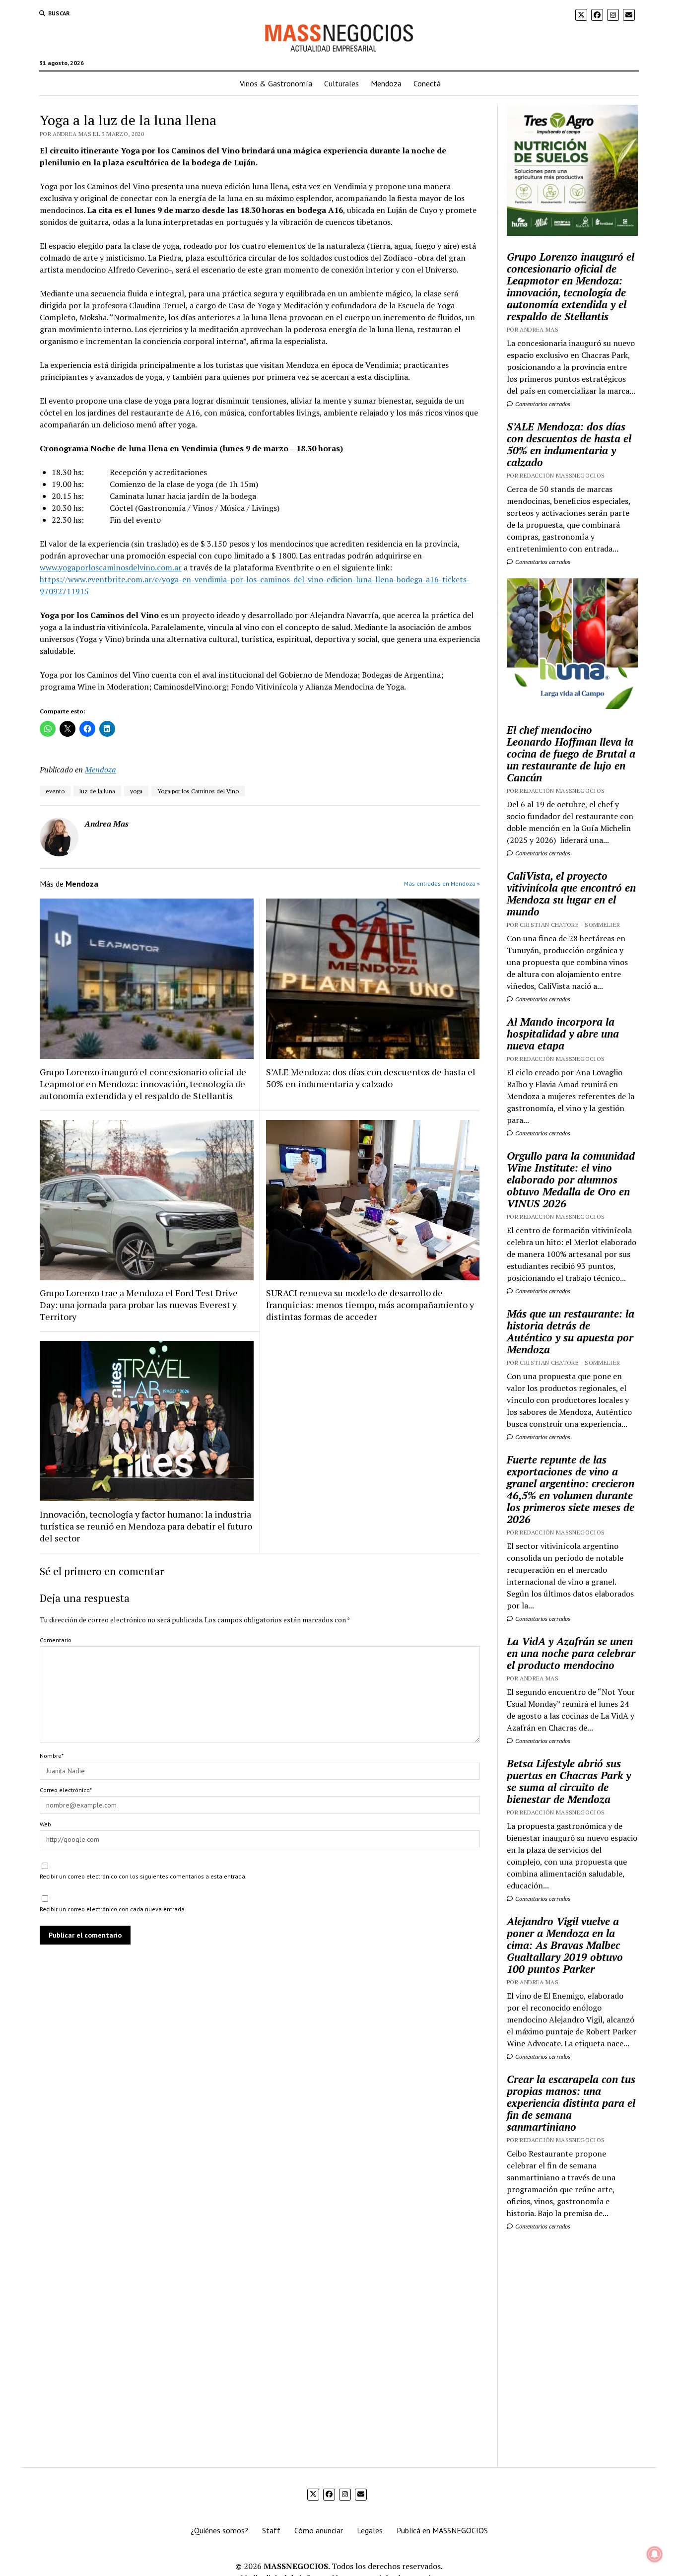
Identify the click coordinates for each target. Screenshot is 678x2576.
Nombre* (52, 1756)
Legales (370, 2530)
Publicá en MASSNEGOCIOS (442, 2530)
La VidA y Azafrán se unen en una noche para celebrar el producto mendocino (571, 1653)
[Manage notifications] (655, 2554)
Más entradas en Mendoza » (442, 883)
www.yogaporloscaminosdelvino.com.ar (111, 567)
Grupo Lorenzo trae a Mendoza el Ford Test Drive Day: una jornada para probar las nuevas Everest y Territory (139, 1305)
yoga (136, 791)
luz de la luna (97, 791)
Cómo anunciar (319, 2530)
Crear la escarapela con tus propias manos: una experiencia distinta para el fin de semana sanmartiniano (571, 2103)
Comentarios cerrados (542, 404)
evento (55, 791)
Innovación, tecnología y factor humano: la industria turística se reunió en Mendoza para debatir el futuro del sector (146, 1526)
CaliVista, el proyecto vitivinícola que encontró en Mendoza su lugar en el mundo (571, 894)
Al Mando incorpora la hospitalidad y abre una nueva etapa (563, 1034)
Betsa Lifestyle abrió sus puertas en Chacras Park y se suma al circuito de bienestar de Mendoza (569, 1781)
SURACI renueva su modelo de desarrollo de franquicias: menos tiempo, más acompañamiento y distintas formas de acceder (370, 1305)
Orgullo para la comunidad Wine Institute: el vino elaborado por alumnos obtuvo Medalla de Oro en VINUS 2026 (571, 1180)
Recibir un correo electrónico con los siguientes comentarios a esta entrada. (143, 1876)
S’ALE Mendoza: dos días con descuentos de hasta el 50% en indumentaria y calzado (371, 1078)
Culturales (341, 83)
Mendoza (386, 83)
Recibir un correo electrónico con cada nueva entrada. (113, 1909)
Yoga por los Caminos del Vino (198, 791)
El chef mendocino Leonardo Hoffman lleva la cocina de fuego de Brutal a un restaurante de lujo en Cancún (571, 754)
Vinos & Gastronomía (276, 83)
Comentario (56, 1640)
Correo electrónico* (66, 1790)
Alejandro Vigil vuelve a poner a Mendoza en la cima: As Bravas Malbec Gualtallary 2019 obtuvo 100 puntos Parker (565, 1945)
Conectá (427, 83)
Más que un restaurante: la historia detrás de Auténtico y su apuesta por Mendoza (571, 1331)
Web (45, 1824)
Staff (271, 2530)
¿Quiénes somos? (219, 2530)
